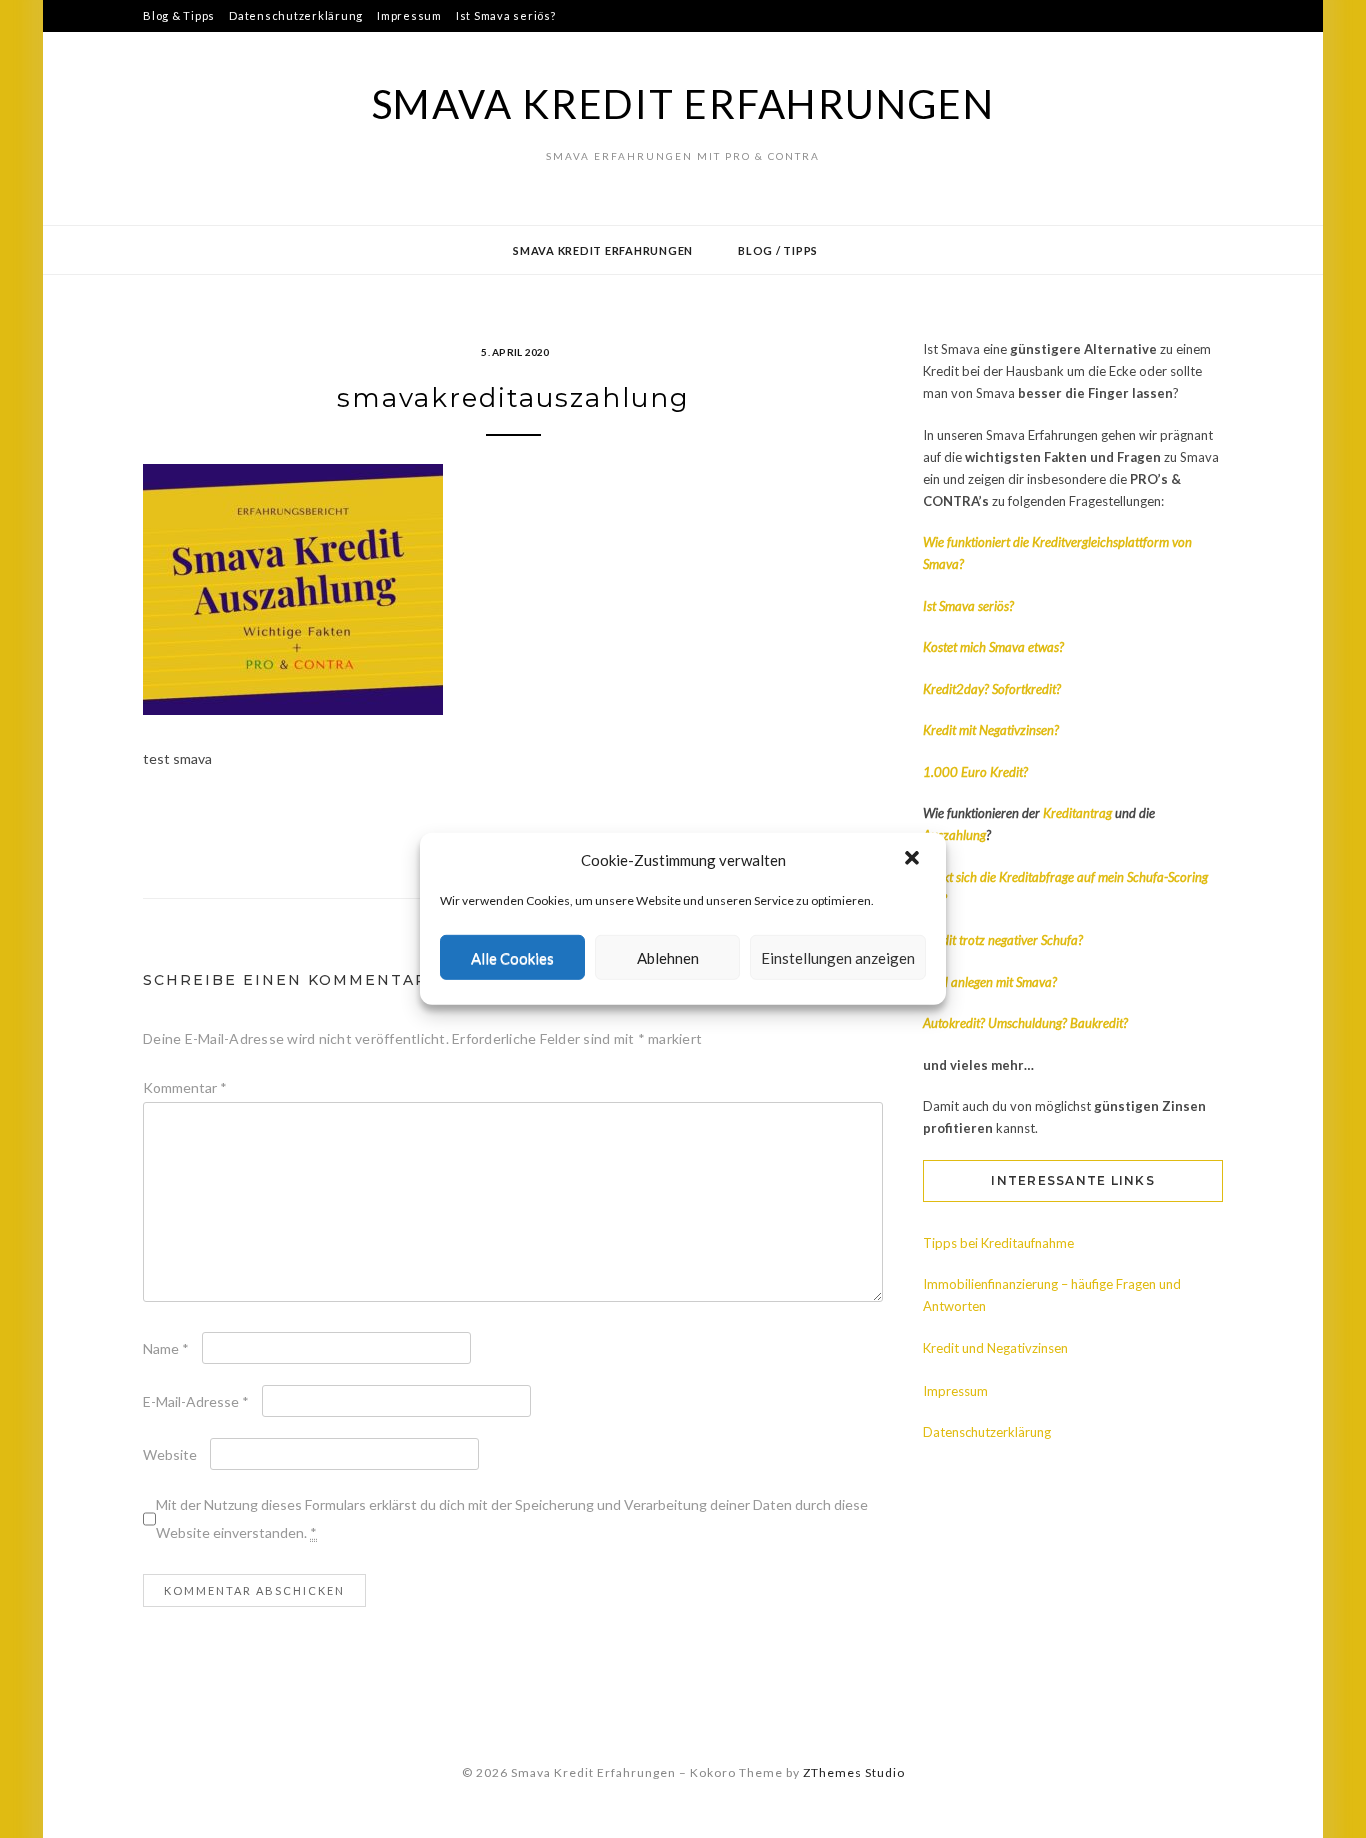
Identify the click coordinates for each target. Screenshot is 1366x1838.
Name (166, 1348)
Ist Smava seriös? (506, 15)
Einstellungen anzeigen (838, 958)
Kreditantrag (1079, 813)
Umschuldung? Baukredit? (1058, 1023)
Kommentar (185, 1087)
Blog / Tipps (778, 250)
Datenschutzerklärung (296, 15)
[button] (914, 860)
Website (170, 1454)
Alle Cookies (512, 958)
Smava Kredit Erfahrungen (683, 104)
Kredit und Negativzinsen (995, 1348)
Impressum (409, 15)
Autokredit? (954, 1023)
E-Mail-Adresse (196, 1401)
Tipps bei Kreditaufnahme (998, 1243)
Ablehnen (668, 958)
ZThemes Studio (854, 1772)
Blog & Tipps (179, 15)
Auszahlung (954, 835)
